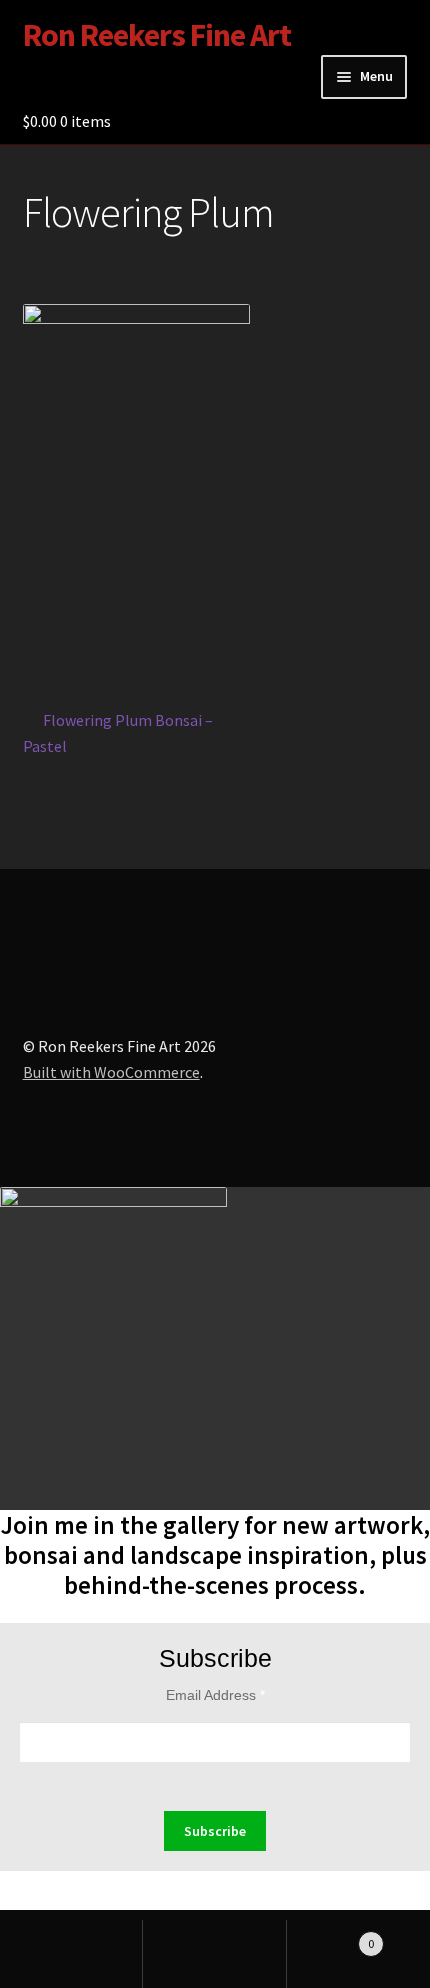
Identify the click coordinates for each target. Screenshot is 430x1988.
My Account (71, 1954)
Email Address (215, 1695)
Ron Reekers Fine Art (157, 35)
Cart (331, 1936)
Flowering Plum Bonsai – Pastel (118, 732)
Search (214, 1954)
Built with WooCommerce (111, 1072)
